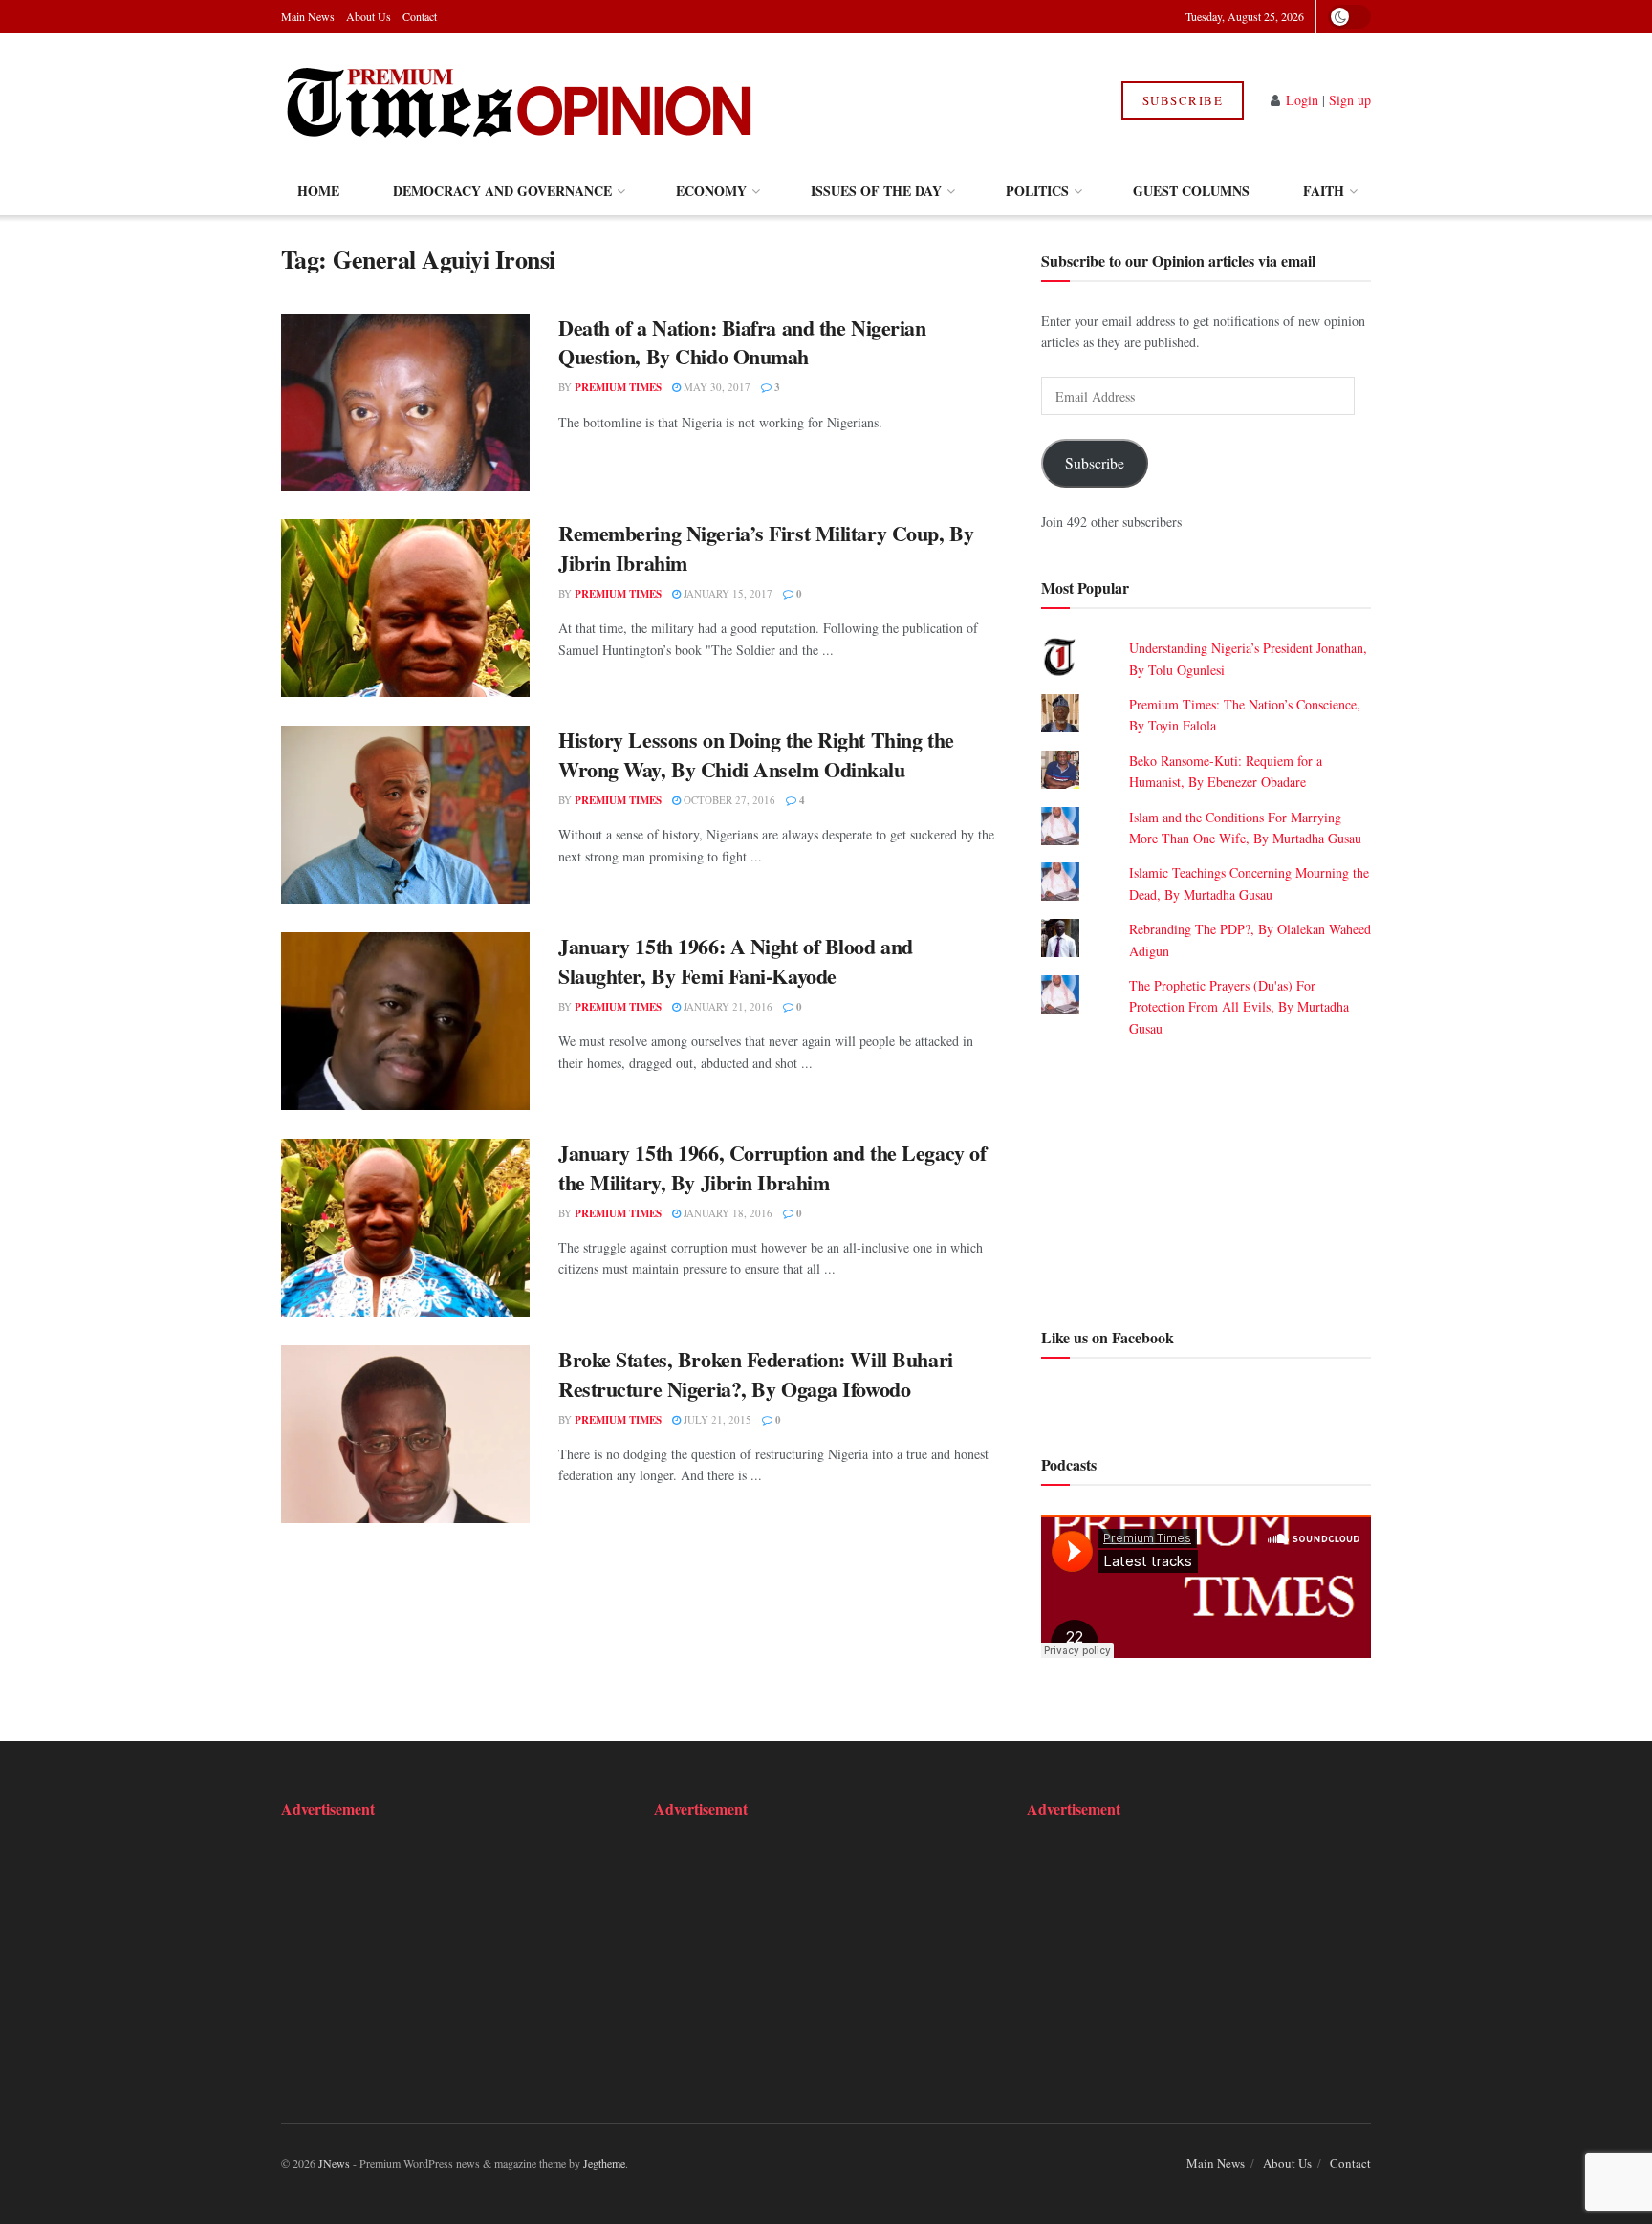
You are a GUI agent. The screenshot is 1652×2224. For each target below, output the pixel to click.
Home (318, 191)
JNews (334, 2163)
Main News (308, 16)
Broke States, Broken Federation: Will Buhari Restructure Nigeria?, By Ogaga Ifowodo (756, 1374)
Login (1302, 100)
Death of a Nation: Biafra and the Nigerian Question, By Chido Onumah (742, 342)
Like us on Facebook (1108, 1337)
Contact (420, 16)
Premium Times (618, 387)
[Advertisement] (1206, 1180)
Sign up (1350, 100)
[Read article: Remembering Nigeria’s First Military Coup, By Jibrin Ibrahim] (405, 608)
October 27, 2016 (728, 800)
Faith (1324, 191)
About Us (369, 16)
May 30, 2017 (716, 387)
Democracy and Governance (502, 191)
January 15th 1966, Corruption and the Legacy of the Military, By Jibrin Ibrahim (772, 1167)
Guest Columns (1191, 191)
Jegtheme (604, 2163)
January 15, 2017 (727, 593)
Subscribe (1183, 100)
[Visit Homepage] (519, 100)
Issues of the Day (876, 191)
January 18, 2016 (727, 1213)
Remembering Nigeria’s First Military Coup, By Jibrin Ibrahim (766, 548)
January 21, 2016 (727, 1006)
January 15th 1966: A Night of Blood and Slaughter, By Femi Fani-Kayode (736, 961)
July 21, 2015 (716, 1419)
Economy (711, 191)
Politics (1037, 191)
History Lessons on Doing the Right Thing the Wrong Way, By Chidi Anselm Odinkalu (756, 754)
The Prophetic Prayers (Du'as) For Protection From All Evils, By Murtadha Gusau (1239, 1007)
